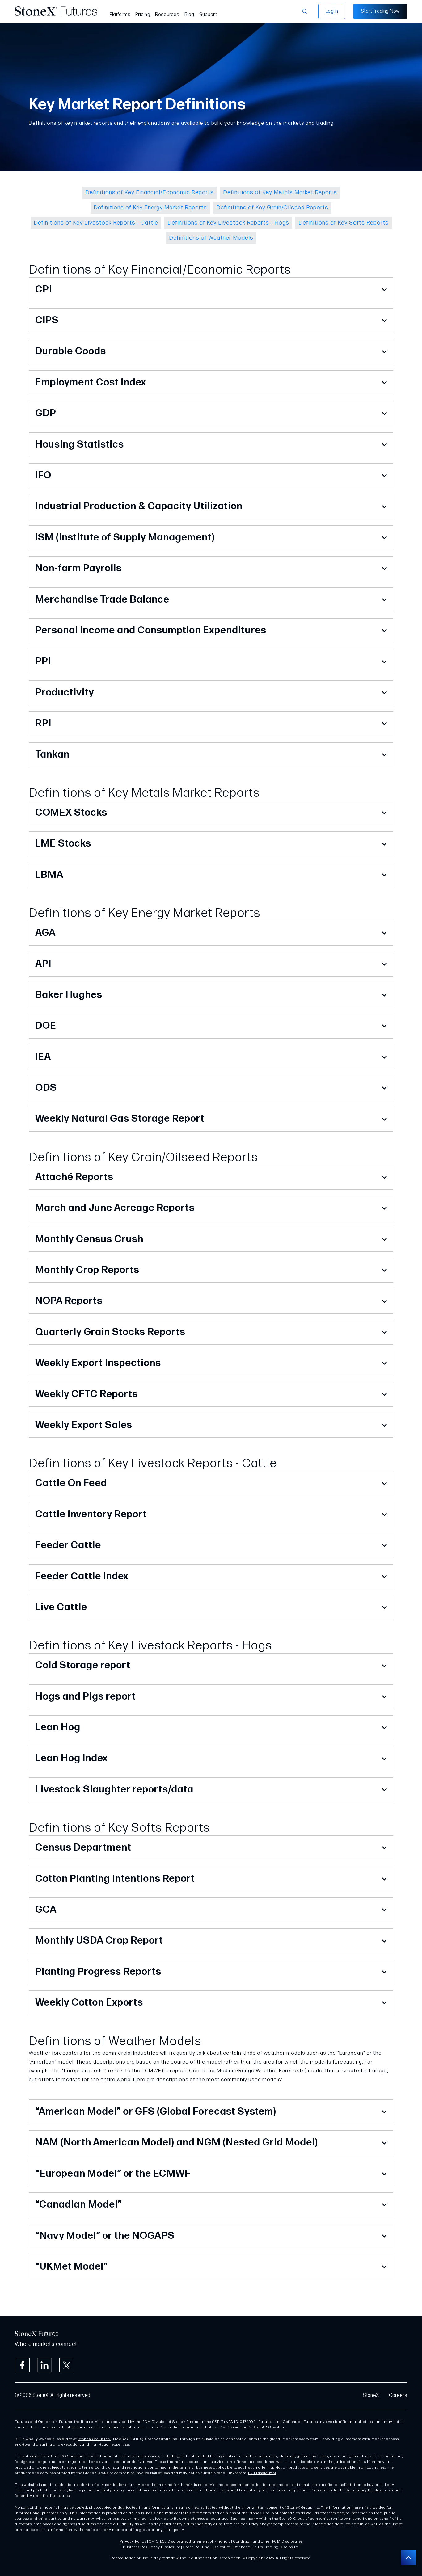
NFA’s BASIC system (267, 2427)
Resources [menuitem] (167, 15)
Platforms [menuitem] (120, 15)
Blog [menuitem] (189, 15)
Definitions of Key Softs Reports (344, 223)
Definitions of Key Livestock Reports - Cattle (96, 223)
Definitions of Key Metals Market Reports (280, 193)
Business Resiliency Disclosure (152, 2547)
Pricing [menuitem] (143, 15)
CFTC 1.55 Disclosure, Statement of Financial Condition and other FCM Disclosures (226, 2542)
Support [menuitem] (208, 15)
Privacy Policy (133, 2542)
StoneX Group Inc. (94, 2439)
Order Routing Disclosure (207, 2547)
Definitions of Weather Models (211, 238)
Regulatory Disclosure (367, 2490)
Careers (398, 2395)
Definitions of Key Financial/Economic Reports (150, 193)
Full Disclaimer (262, 2473)
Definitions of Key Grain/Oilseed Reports (272, 208)
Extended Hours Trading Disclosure (266, 2547)
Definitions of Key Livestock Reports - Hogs (228, 223)
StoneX (371, 2395)
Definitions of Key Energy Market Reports (150, 208)
